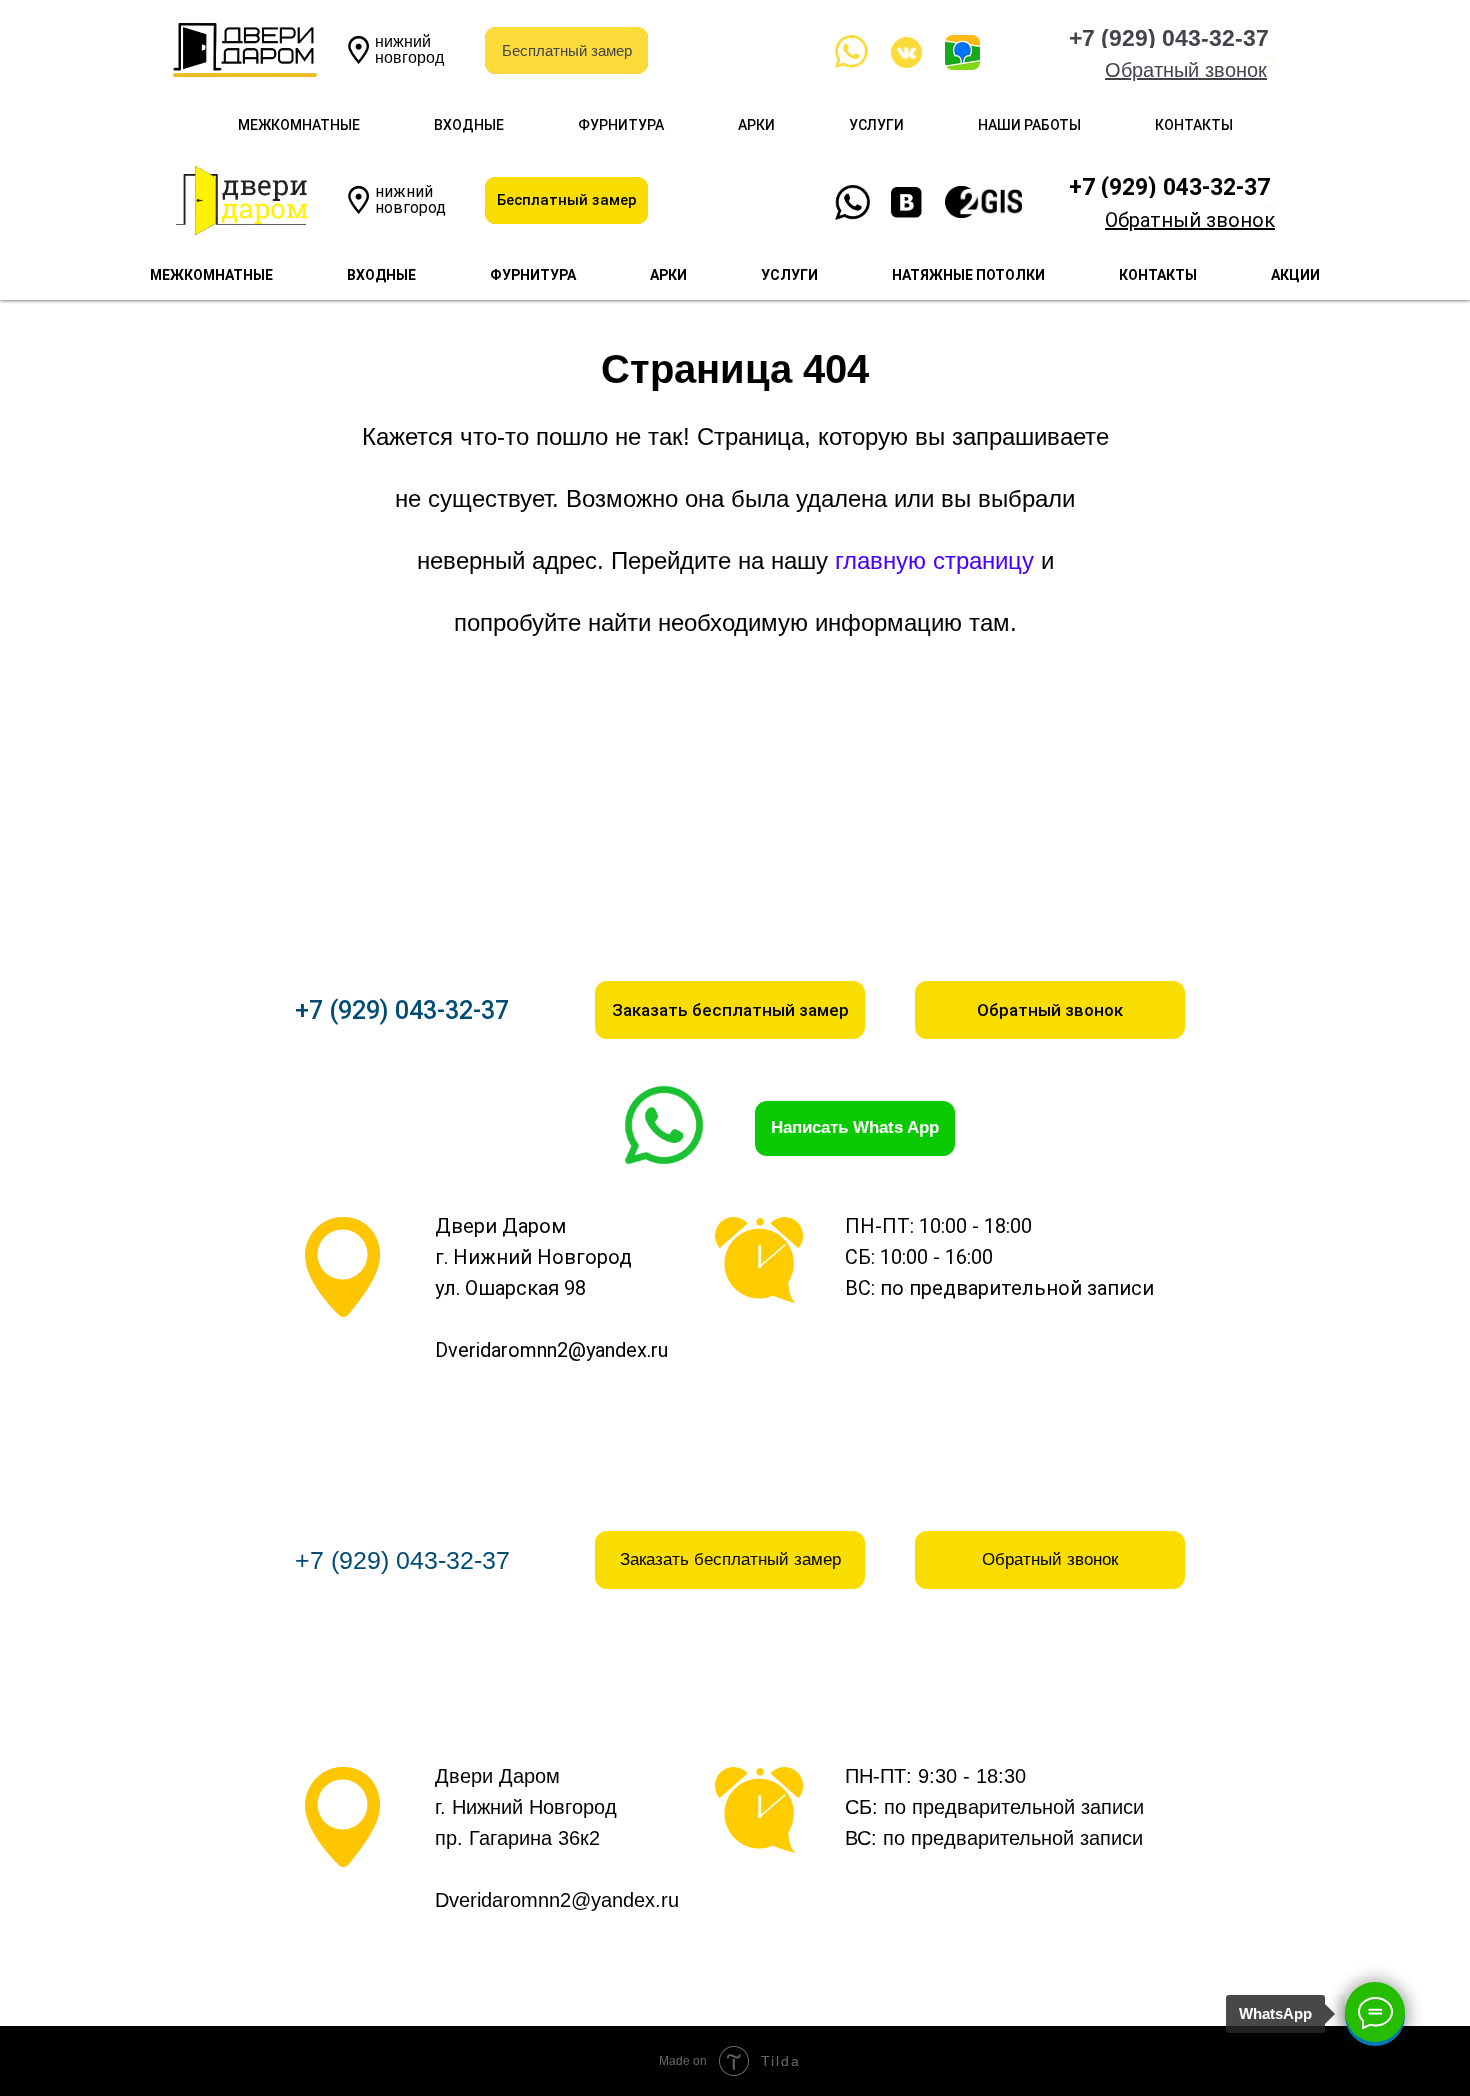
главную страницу (934, 560)
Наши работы (1029, 125)
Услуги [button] (876, 125)
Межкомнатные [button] (299, 125)
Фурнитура (621, 125)
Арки (756, 125)
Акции (1295, 275)
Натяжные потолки (968, 275)
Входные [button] (469, 125)
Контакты (1194, 125)
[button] (1186, 70)
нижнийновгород (409, 49)
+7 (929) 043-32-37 (402, 1010)
